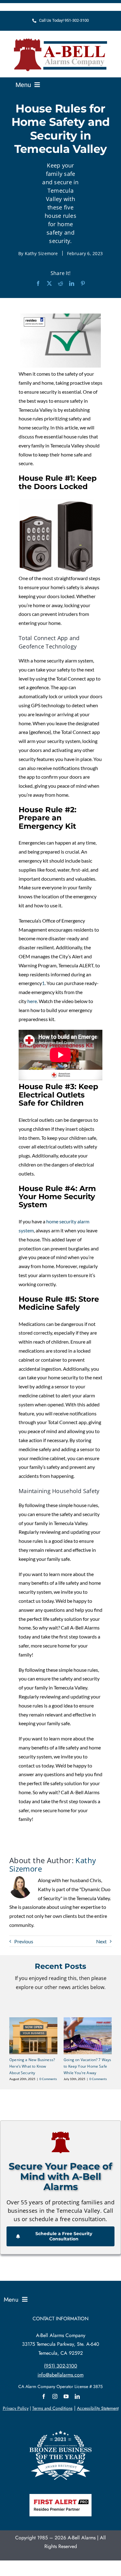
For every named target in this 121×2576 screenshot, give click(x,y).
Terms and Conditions (52, 2408)
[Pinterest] (83, 284)
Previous (24, 1941)
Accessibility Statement (98, 2408)
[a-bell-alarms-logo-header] (60, 41)
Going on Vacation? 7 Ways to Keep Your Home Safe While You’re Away (87, 2066)
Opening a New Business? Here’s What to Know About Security (32, 2066)
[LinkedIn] (72, 284)
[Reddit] (60, 284)
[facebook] (44, 2396)
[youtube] (66, 2396)
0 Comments (48, 2079)
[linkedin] (77, 2396)
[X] (49, 284)
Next (101, 1941)
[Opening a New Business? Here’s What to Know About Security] (33, 2020)
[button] (14, 2049)
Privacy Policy (16, 2408)
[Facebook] (38, 284)
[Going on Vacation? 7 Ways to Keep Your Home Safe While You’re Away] (88, 2020)
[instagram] (55, 2396)
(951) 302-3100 (61, 2366)
